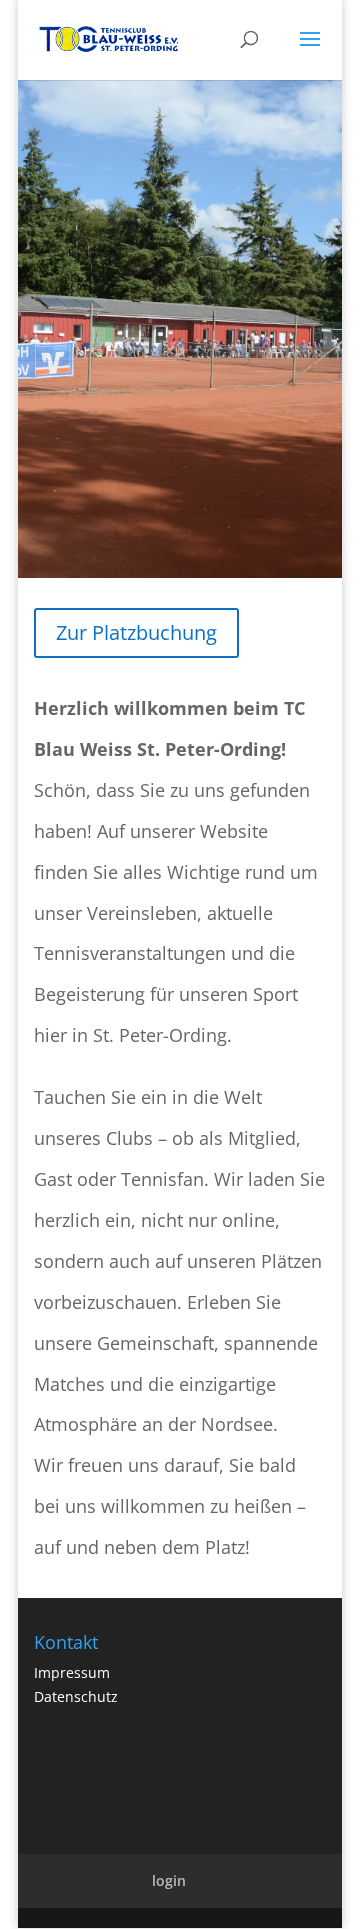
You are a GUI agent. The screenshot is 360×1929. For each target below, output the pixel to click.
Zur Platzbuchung (136, 632)
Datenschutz (76, 1696)
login (169, 1880)
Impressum (72, 1672)
